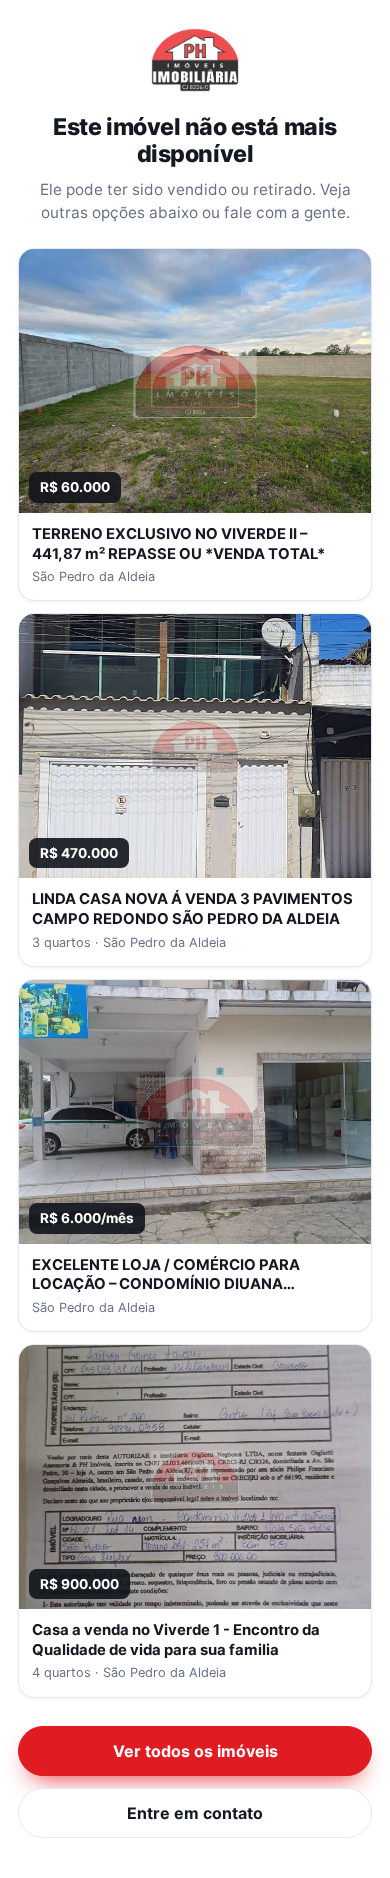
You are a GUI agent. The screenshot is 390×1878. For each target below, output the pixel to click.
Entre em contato (195, 1813)
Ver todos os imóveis (195, 1751)
